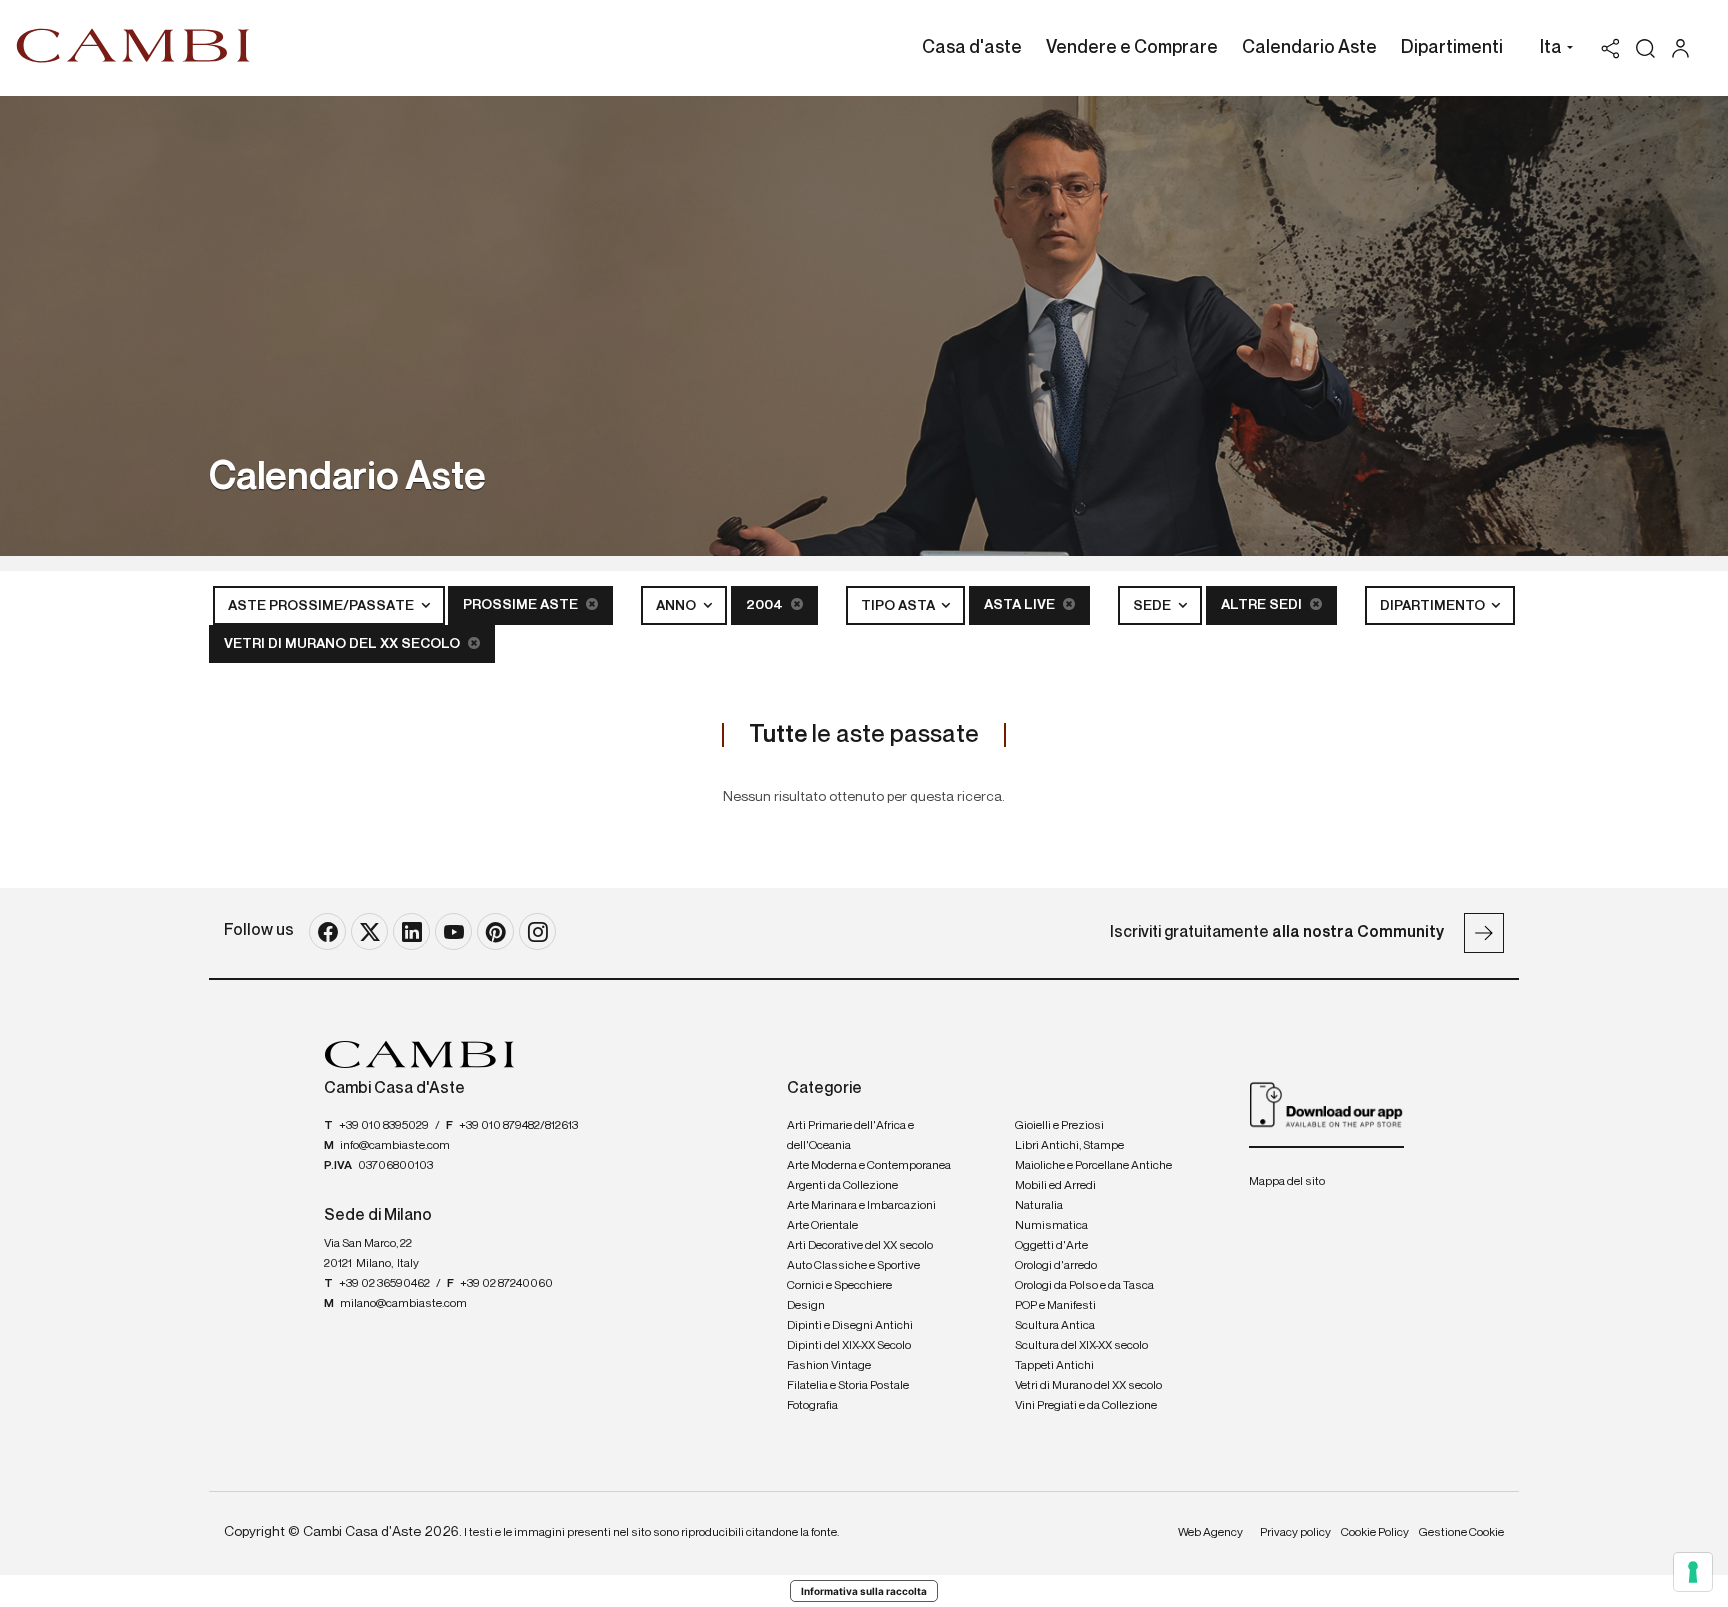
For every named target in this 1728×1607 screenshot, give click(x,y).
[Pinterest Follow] (495, 931)
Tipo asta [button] (899, 606)
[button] (1551, 50)
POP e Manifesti (1055, 1306)
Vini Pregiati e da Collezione (1086, 1406)
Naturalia (1039, 1206)
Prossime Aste (522, 605)
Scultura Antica (1055, 1326)
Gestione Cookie (1461, 1533)
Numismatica (1051, 1226)
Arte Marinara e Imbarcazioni (861, 1206)
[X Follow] (369, 931)
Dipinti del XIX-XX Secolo (849, 1346)
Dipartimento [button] (1434, 606)
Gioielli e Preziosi (1059, 1126)
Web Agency (1210, 1533)
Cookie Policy (1375, 1533)
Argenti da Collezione (842, 1186)
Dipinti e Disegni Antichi (850, 1326)
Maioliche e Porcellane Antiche (1093, 1166)
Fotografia (812, 1406)
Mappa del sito (1287, 1182)
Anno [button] (677, 606)
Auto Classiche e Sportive (853, 1266)
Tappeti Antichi (1054, 1366)
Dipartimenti (1452, 48)
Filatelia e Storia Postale (848, 1386)
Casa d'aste (972, 48)
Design (806, 1306)
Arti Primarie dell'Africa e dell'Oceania (850, 1136)
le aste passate (864, 735)
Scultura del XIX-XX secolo (1081, 1346)
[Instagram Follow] (537, 931)
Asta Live (1021, 605)
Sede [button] (1153, 606)
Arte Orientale (822, 1226)
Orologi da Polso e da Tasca (1084, 1286)
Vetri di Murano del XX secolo (343, 644)
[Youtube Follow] (453, 931)
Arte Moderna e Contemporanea (869, 1166)
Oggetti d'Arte (1051, 1246)
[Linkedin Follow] (411, 931)
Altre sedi (1263, 605)
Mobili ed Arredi (1055, 1186)
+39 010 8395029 (384, 1126)
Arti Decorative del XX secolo (860, 1246)
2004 (766, 605)
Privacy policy (1295, 1533)
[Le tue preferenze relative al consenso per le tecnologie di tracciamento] (1693, 1572)
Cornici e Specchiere (839, 1286)
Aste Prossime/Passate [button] (322, 606)
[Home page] (133, 45)
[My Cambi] (1685, 48)
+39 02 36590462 (384, 1284)
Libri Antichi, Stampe (1069, 1146)
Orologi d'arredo (1056, 1266)
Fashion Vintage (829, 1366)
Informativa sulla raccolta (864, 1591)
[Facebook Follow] (327, 931)
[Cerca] (1645, 48)
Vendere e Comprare (1132, 48)
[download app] (1326, 1104)
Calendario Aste (1309, 48)
